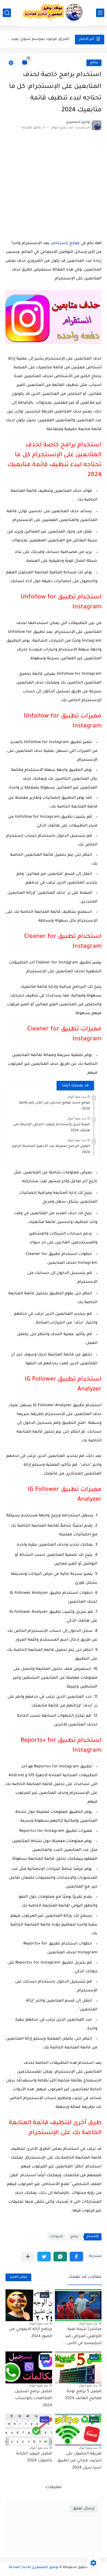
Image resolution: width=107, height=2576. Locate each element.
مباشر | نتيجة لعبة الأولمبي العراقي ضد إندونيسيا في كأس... (82, 2336)
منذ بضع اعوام (77, 1097)
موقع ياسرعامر (66, 244)
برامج (94, 63)
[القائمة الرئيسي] (100, 13)
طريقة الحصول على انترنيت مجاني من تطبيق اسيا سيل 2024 (79, 2461)
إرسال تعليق (84, 2509)
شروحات (57, 2237)
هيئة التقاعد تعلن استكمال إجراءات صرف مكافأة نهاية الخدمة (38, 39)
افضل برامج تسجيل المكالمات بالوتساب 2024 (33, 2399)
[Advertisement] (54, 176)
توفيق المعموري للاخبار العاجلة (34, 2567)
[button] (76, 2257)
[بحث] (7, 13)
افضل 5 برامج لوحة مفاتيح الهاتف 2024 (83, 2395)
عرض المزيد (18, 2277)
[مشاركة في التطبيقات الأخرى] (28, 2257)
